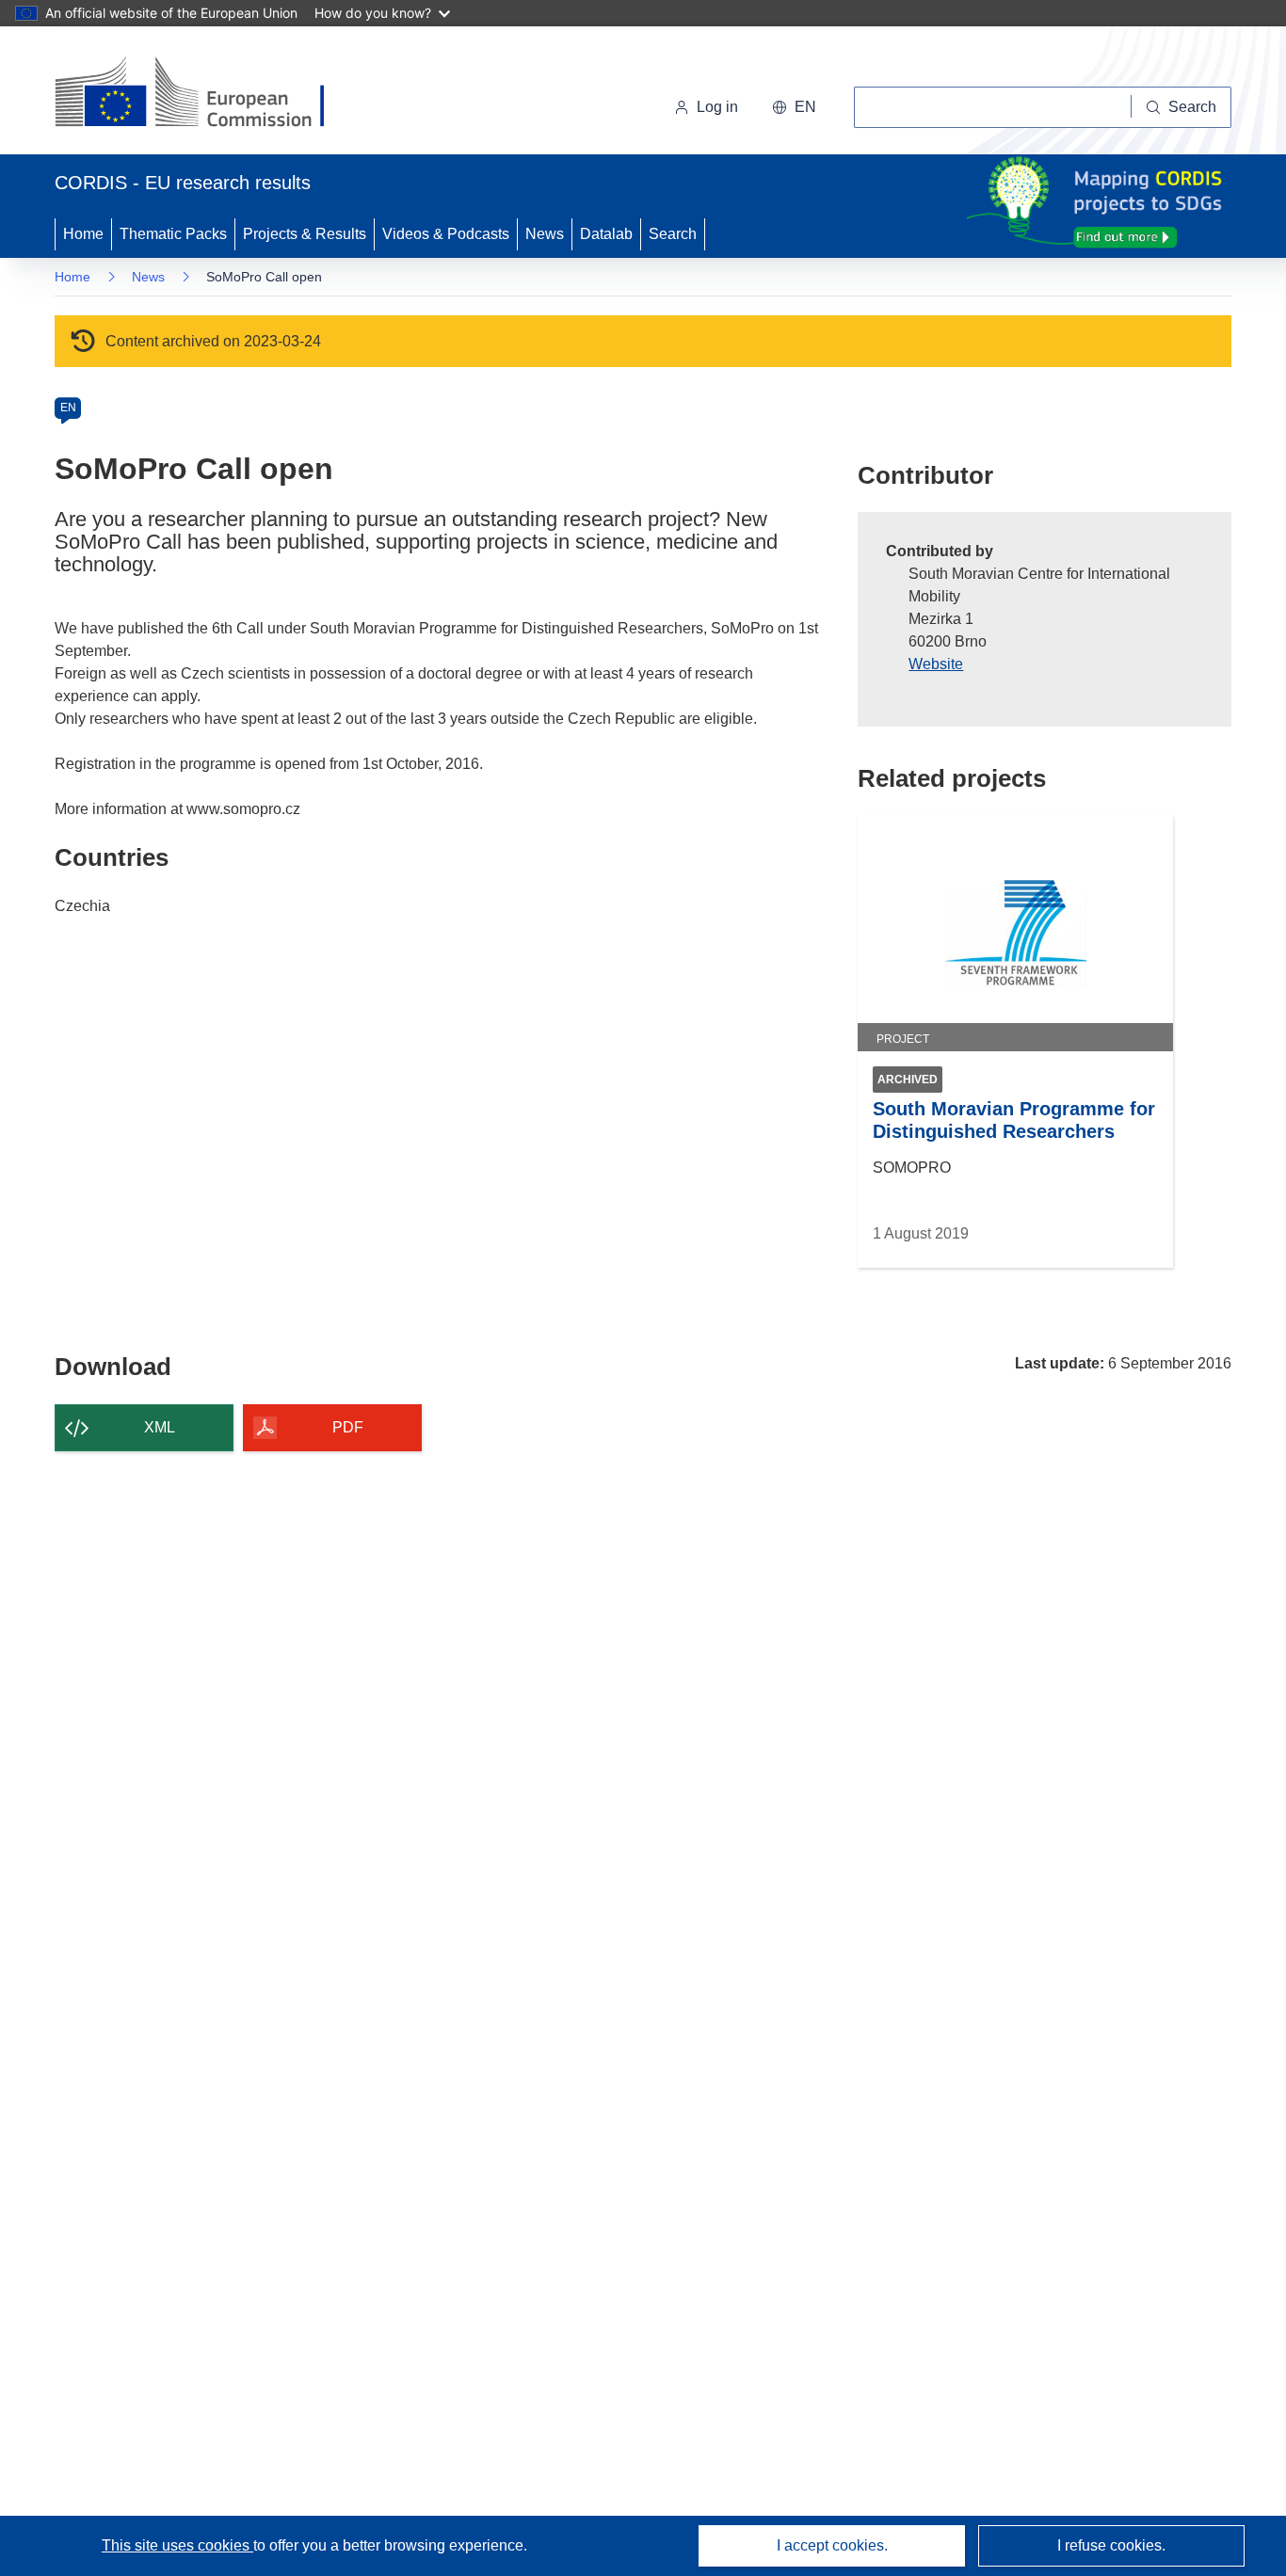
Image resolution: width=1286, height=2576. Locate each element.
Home (83, 234)
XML (160, 1427)
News (545, 234)
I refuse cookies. (1111, 2545)
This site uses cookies (177, 2545)
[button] (794, 107)
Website (936, 664)
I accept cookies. (832, 2545)
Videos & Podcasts (446, 234)
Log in (717, 107)
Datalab (606, 234)
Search (673, 234)
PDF (348, 1427)
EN (68, 408)
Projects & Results (305, 234)
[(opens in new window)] (207, 94)
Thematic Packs (173, 234)
